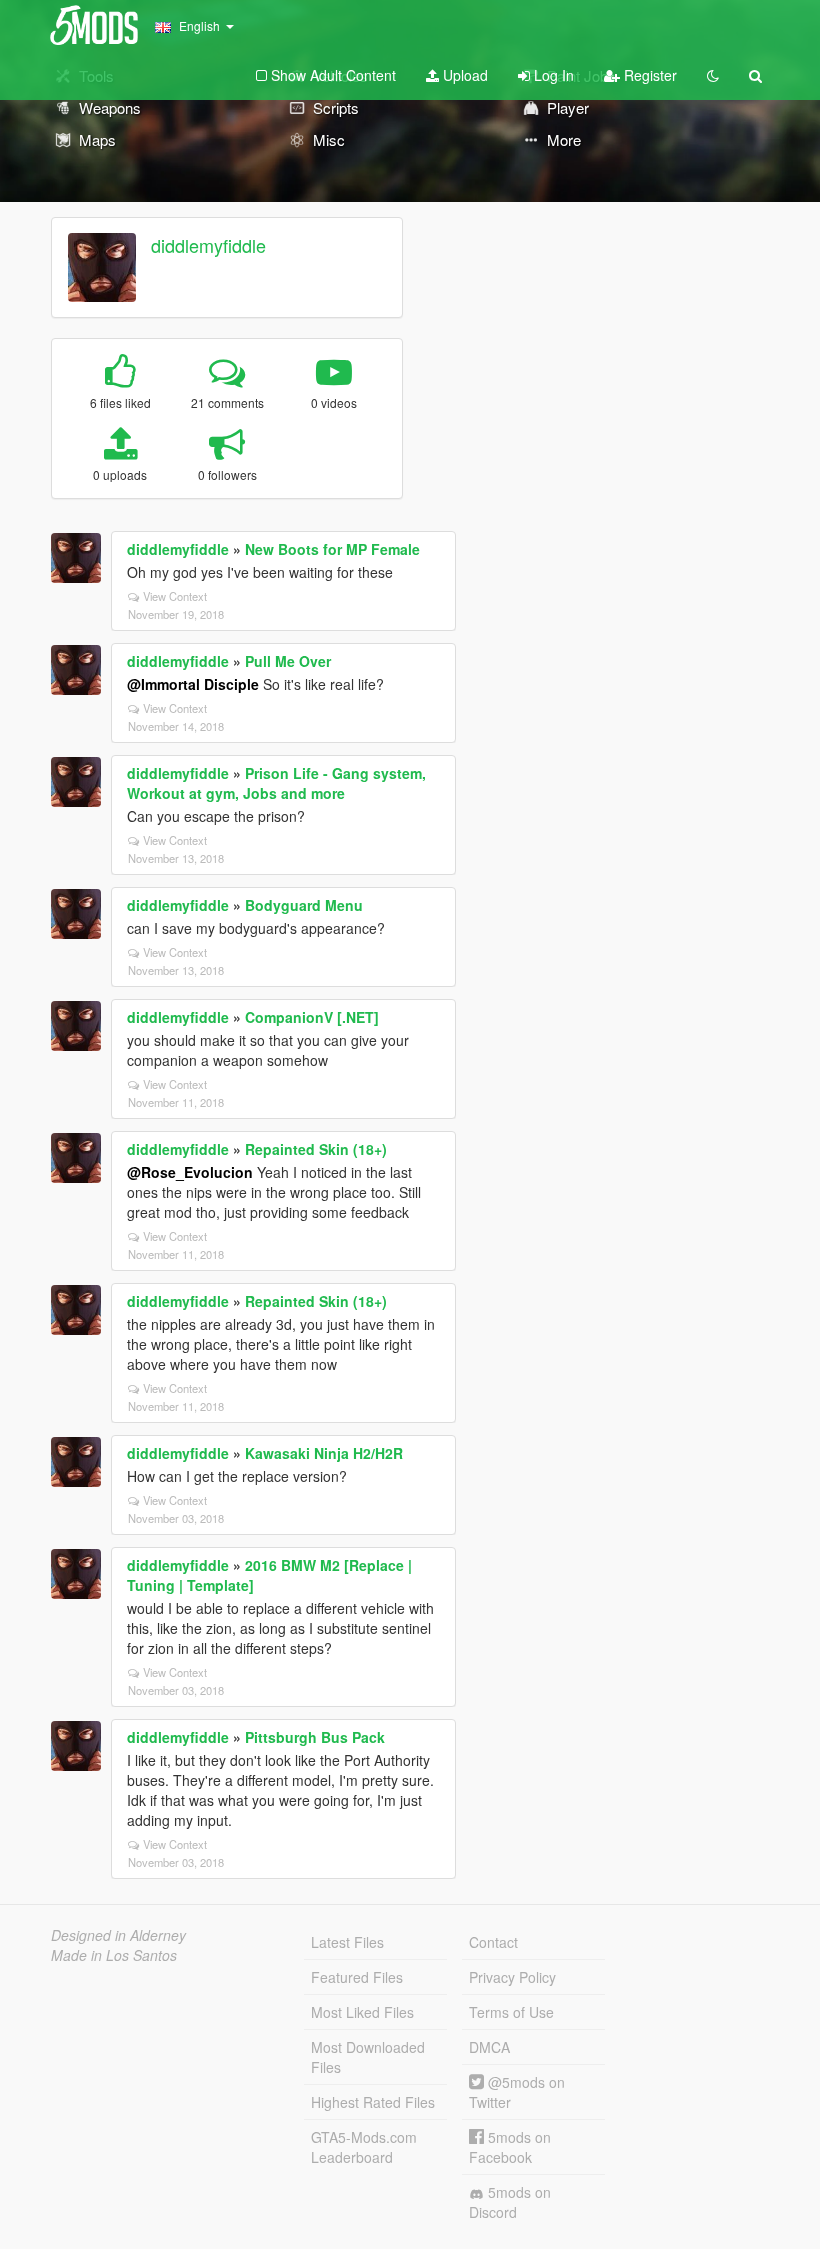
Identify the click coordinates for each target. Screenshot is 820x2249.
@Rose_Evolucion (190, 1172)
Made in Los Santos (114, 1955)
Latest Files (347, 1942)
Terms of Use (511, 2012)
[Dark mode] (713, 75)
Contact (493, 1942)
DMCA (489, 2047)
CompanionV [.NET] (312, 1017)
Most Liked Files (362, 2012)
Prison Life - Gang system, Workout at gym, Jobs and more (276, 783)
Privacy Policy (512, 1977)
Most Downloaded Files (368, 2057)
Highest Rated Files (373, 2102)
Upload (463, 75)
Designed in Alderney (118, 1935)
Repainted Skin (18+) (316, 1149)
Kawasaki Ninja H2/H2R (324, 1453)
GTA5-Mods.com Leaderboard (364, 2147)
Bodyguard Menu (304, 905)
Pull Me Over (288, 661)
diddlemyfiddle (208, 245)
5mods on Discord (510, 2202)
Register (648, 75)
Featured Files (357, 1977)
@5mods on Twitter (517, 2092)
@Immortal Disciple (193, 684)
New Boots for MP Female (332, 549)
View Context (175, 596)
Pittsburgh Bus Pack (315, 1737)
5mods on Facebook (510, 2147)
